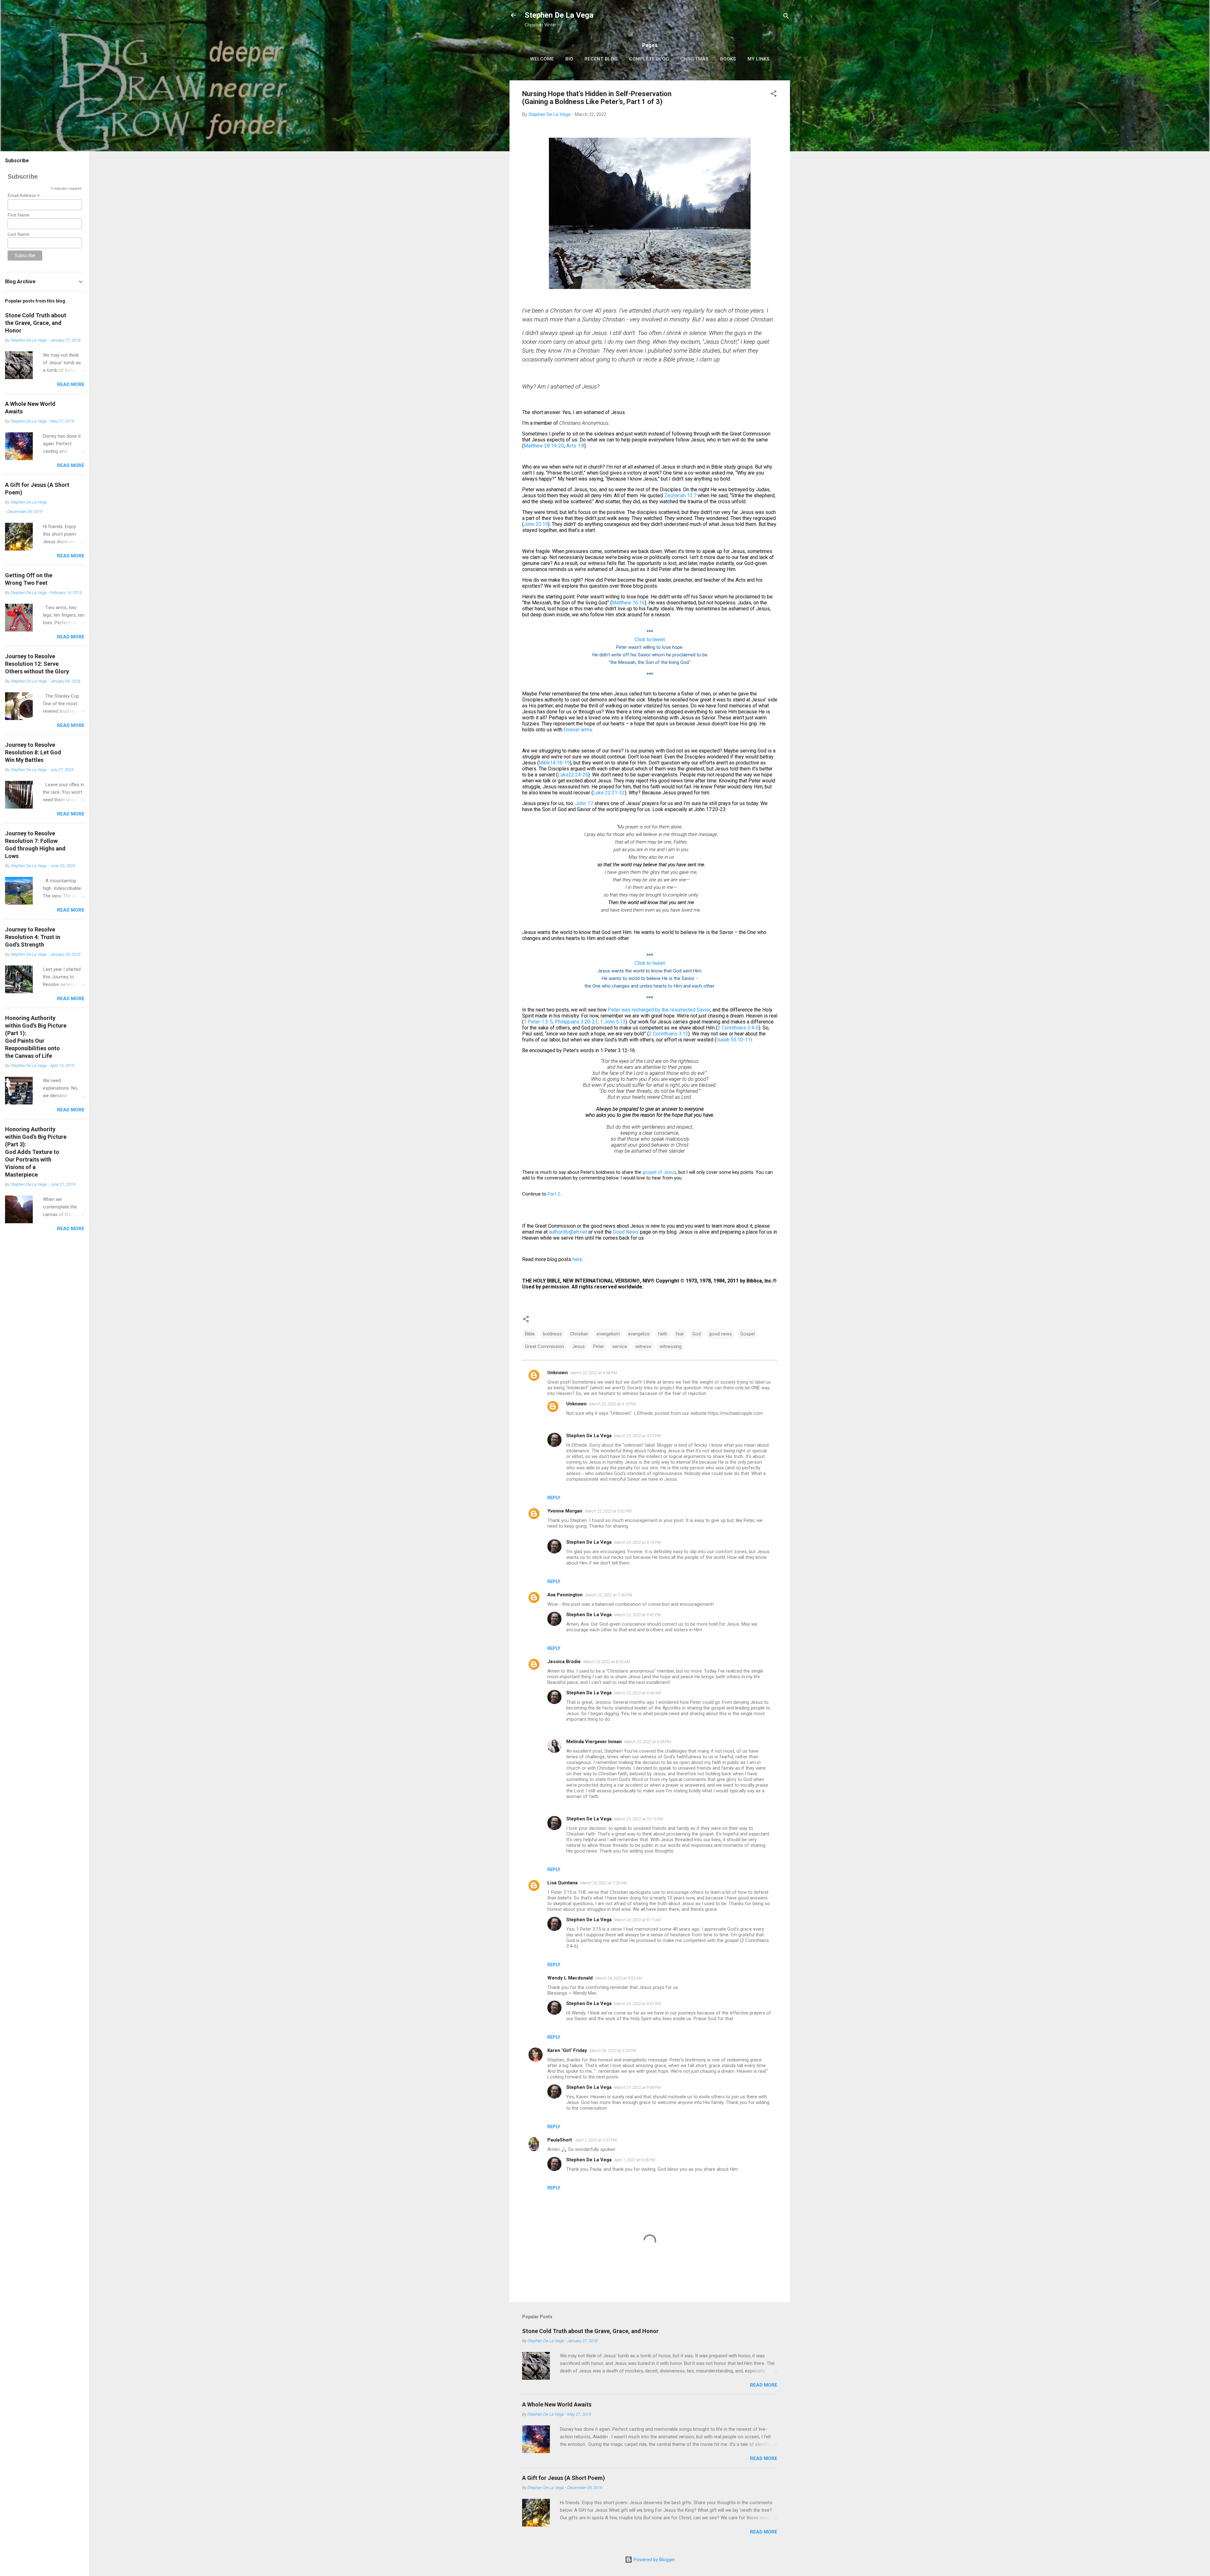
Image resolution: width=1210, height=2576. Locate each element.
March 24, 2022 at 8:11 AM (637, 1920)
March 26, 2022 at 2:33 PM (613, 2051)
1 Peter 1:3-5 (538, 1022)
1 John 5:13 (613, 1022)
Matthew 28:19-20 (544, 446)
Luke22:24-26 (573, 775)
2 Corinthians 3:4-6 (738, 1028)
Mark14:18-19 (554, 763)
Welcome (542, 59)
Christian (579, 1334)
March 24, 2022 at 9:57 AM (637, 2004)
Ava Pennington (565, 1595)
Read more (764, 2385)
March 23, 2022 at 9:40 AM (637, 1693)
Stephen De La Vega (559, 15)
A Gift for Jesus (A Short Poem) (564, 2478)
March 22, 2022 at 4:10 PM (613, 1404)
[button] (774, 95)
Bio (569, 59)
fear (680, 1334)
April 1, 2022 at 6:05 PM (635, 2160)
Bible (530, 1334)
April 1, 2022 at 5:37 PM (596, 2140)
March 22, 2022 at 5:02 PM (608, 1511)
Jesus (579, 1346)
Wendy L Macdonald (570, 1978)
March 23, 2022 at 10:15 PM (639, 1819)
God (697, 1334)
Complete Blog (649, 59)
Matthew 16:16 (628, 603)
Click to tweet (650, 640)
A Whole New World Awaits (557, 2404)
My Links (758, 59)
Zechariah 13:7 (680, 496)
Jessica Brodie (564, 1662)
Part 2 (554, 1194)
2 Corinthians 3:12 (668, 1034)
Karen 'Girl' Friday (567, 2050)
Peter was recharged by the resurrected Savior (659, 1010)
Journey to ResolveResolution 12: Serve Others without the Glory (37, 664)
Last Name (18, 234)
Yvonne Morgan (565, 1511)
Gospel (747, 1334)
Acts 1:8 (575, 446)
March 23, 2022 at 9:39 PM (648, 1742)
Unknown (558, 1373)
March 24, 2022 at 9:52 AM (619, 1978)
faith (663, 1334)
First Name (19, 215)
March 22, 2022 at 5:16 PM (637, 1542)
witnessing (671, 1346)
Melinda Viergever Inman (594, 1742)
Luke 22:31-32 (609, 793)
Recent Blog (601, 59)
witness (643, 1346)
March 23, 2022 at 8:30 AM (607, 1662)
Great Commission (544, 1346)
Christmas (694, 59)
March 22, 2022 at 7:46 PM (608, 1595)
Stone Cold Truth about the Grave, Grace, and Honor (590, 2331)
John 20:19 (536, 524)
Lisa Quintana (562, 1883)
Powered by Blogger (654, 2560)
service (620, 1346)
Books (728, 59)
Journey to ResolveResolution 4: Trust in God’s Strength (33, 937)
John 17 (584, 803)
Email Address (24, 196)
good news (720, 1334)
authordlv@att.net (568, 1232)
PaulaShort (560, 2140)
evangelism (608, 1334)
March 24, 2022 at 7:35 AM (603, 1883)
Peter (599, 1346)
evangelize (639, 1334)
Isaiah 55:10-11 (733, 1040)
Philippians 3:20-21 (576, 1022)
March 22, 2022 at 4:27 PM (637, 1436)
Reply (554, 1498)
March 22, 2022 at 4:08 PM (594, 1373)
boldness (552, 1334)
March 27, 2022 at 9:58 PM (637, 2087)
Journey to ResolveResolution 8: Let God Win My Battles (33, 752)
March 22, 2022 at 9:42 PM (637, 1615)
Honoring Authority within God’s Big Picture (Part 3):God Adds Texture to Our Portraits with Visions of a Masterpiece (36, 1152)
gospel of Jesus (659, 1172)
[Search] (786, 17)
